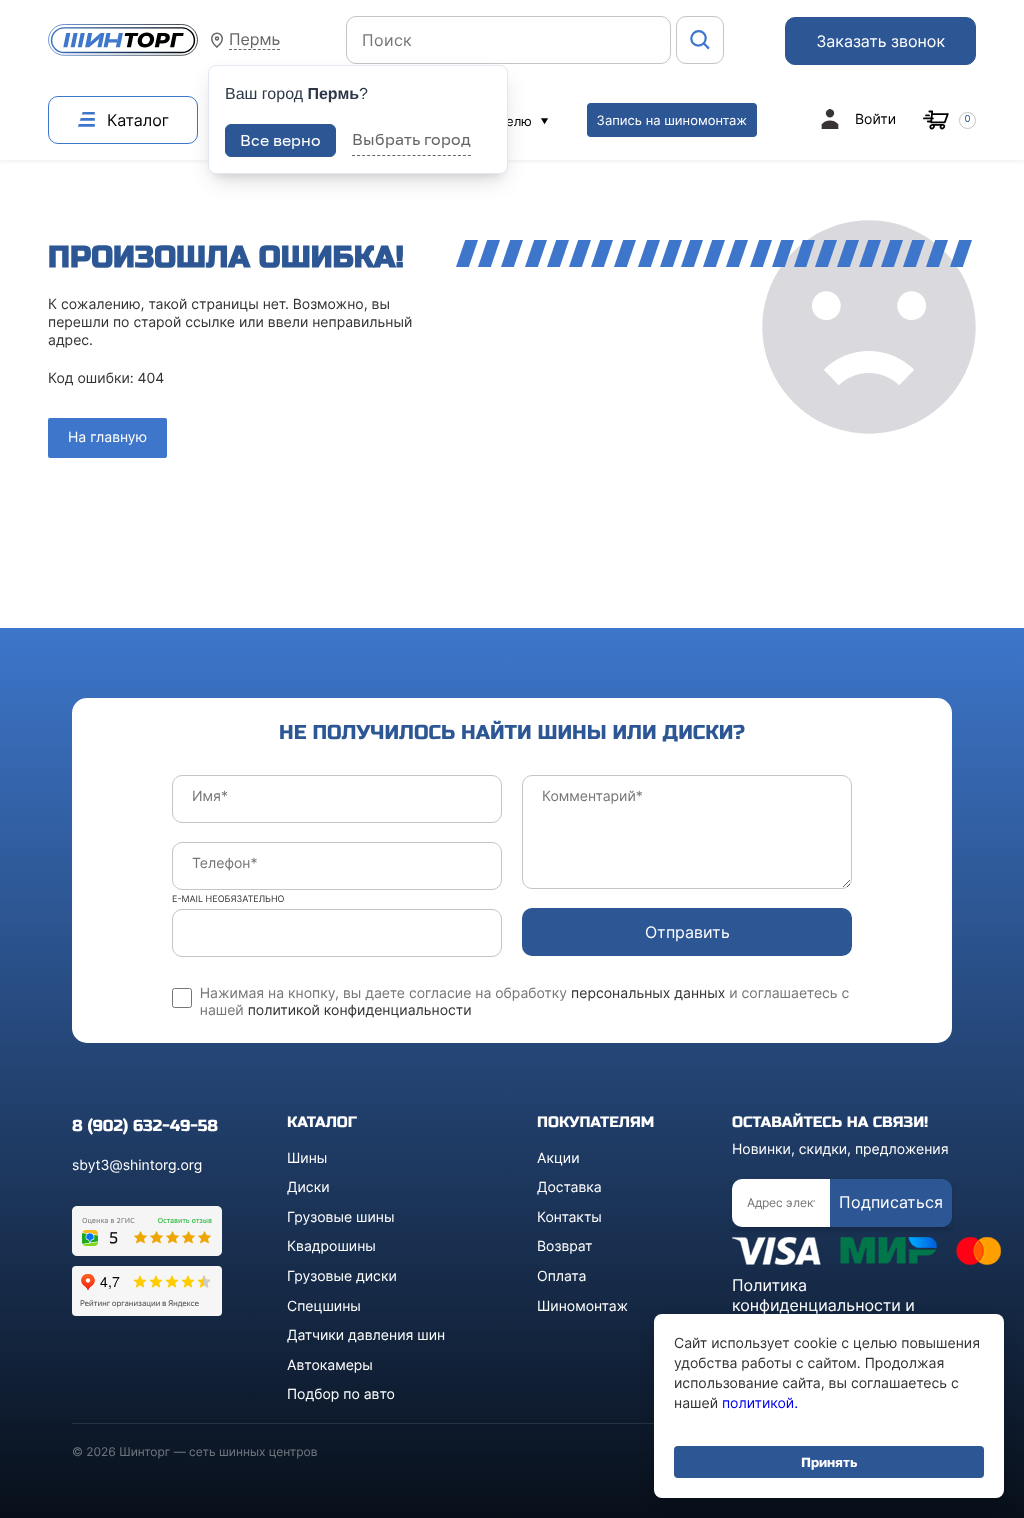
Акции (558, 1158)
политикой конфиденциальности (360, 1010)
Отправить (687, 932)
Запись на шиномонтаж (672, 121)
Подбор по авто (341, 1394)
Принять (829, 1462)
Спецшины (324, 1306)
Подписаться (891, 1202)
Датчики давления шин (366, 1335)
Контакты (569, 1217)
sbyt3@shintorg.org (137, 1165)
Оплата (561, 1276)
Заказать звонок (880, 41)
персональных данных (648, 993)
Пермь (254, 39)
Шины (307, 1158)
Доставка (569, 1187)
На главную (107, 437)
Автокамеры (330, 1365)
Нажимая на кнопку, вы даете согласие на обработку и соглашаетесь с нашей (525, 1002)
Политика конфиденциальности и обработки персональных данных (832, 1315)
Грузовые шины (340, 1217)
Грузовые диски (342, 1276)
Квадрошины (331, 1246)
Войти (875, 119)
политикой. (760, 1403)
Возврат (565, 1246)
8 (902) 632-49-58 (145, 1126)
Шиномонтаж (582, 1306)
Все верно (280, 140)
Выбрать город (411, 139)
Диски (308, 1187)
